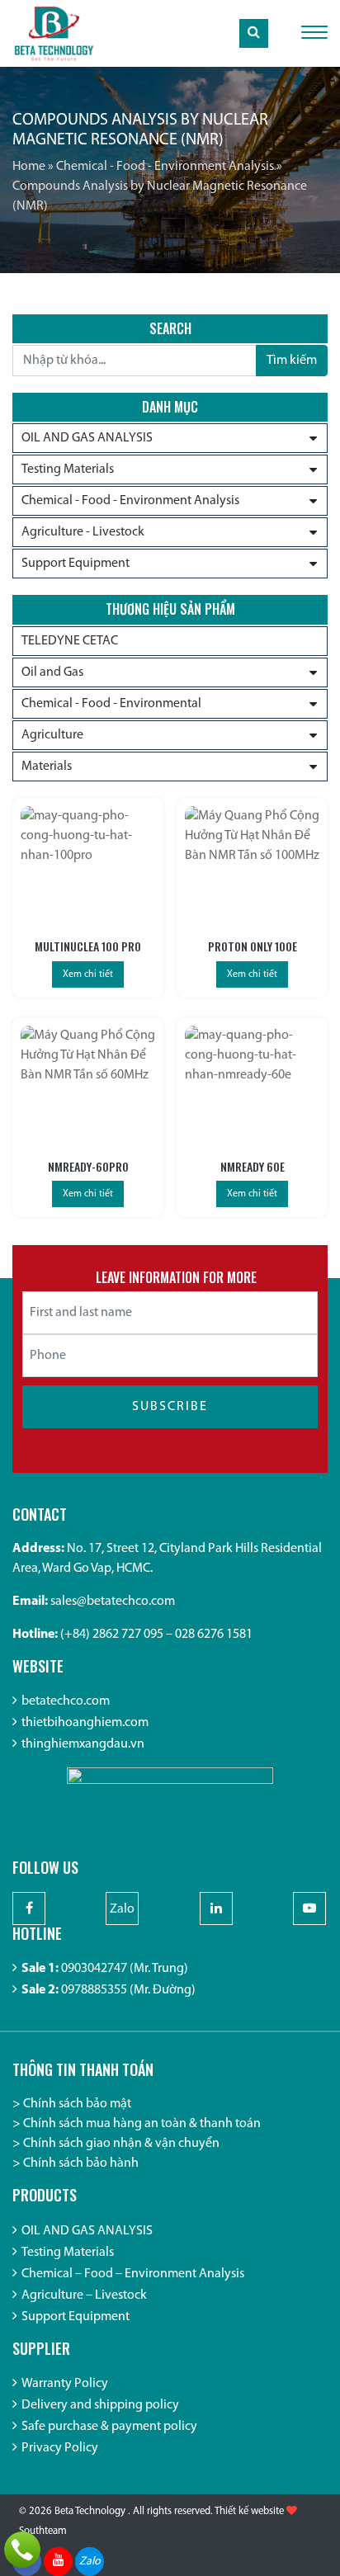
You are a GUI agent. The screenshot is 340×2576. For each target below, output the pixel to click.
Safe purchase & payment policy (109, 2427)
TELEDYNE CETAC (70, 641)
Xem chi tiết (88, 974)
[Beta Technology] (54, 33)
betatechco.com (66, 1701)
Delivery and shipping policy (100, 2405)
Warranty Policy (65, 2384)
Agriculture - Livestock (83, 532)
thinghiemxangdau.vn (83, 1744)
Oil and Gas (52, 672)
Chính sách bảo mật (77, 2104)
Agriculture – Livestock (84, 2295)
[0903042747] (22, 2550)
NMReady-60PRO (88, 1166)
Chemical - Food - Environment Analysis (165, 167)
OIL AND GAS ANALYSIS (87, 438)
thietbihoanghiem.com (85, 1723)
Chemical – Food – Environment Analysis (133, 2274)
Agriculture (52, 735)
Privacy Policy (60, 2448)
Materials (47, 767)
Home (29, 167)
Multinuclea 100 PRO (88, 946)
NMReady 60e (253, 1166)
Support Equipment (76, 564)
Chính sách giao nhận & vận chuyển (121, 2144)
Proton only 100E (253, 946)
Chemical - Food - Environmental (111, 704)
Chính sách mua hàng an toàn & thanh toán (142, 2124)
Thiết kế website (249, 2511)
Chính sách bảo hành (81, 2163)
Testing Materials (68, 469)
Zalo (122, 1909)
